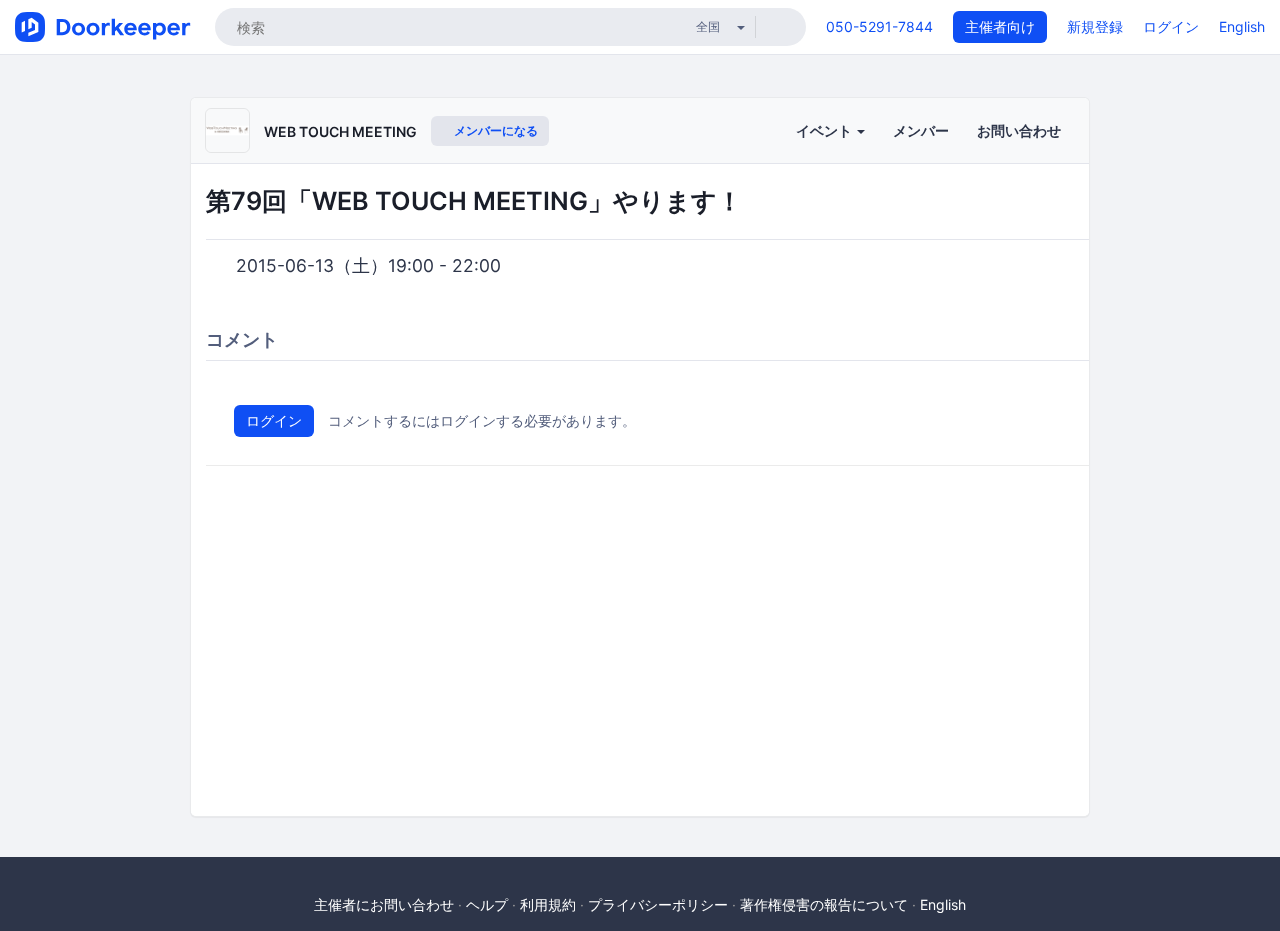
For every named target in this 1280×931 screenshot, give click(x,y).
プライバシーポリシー (658, 904)
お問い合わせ (1019, 130)
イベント (825, 130)
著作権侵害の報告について (824, 904)
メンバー (921, 130)
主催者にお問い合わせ (384, 904)
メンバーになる (494, 130)
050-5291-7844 (879, 26)
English (1242, 26)
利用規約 (548, 904)
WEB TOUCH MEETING (340, 131)
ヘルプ (487, 904)
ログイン (1171, 26)
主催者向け (1000, 26)
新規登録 (1095, 26)
